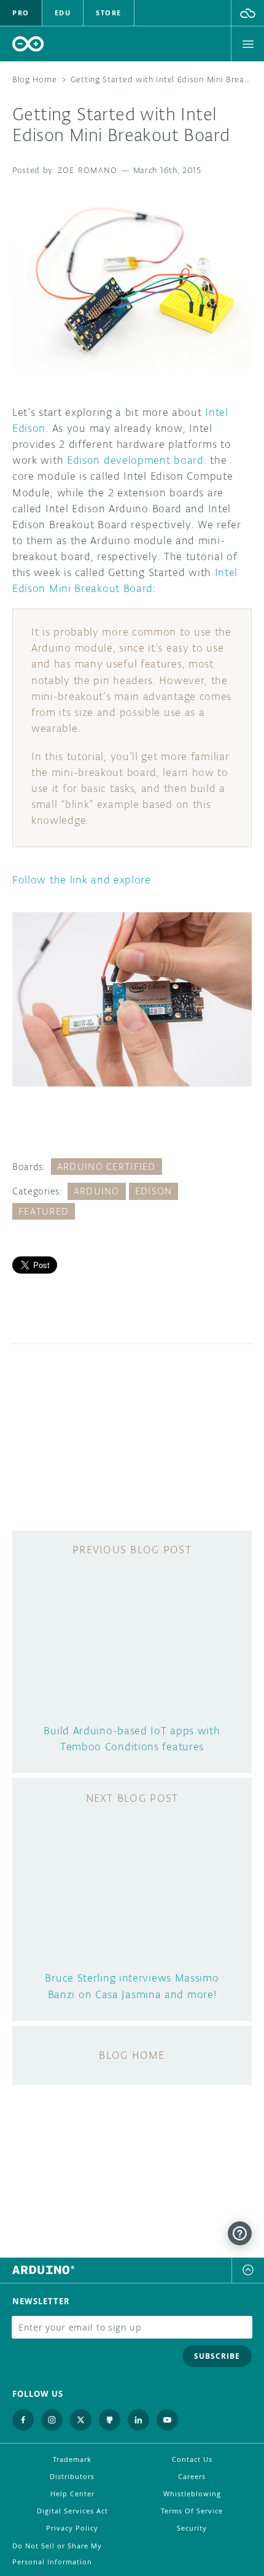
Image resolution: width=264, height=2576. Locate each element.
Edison (154, 1191)
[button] (248, 13)
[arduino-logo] (28, 44)
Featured (44, 1211)
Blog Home (34, 79)
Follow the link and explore (82, 880)
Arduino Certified (107, 1167)
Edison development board (135, 460)
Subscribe (217, 2356)
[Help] (240, 2233)
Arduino (97, 1191)
